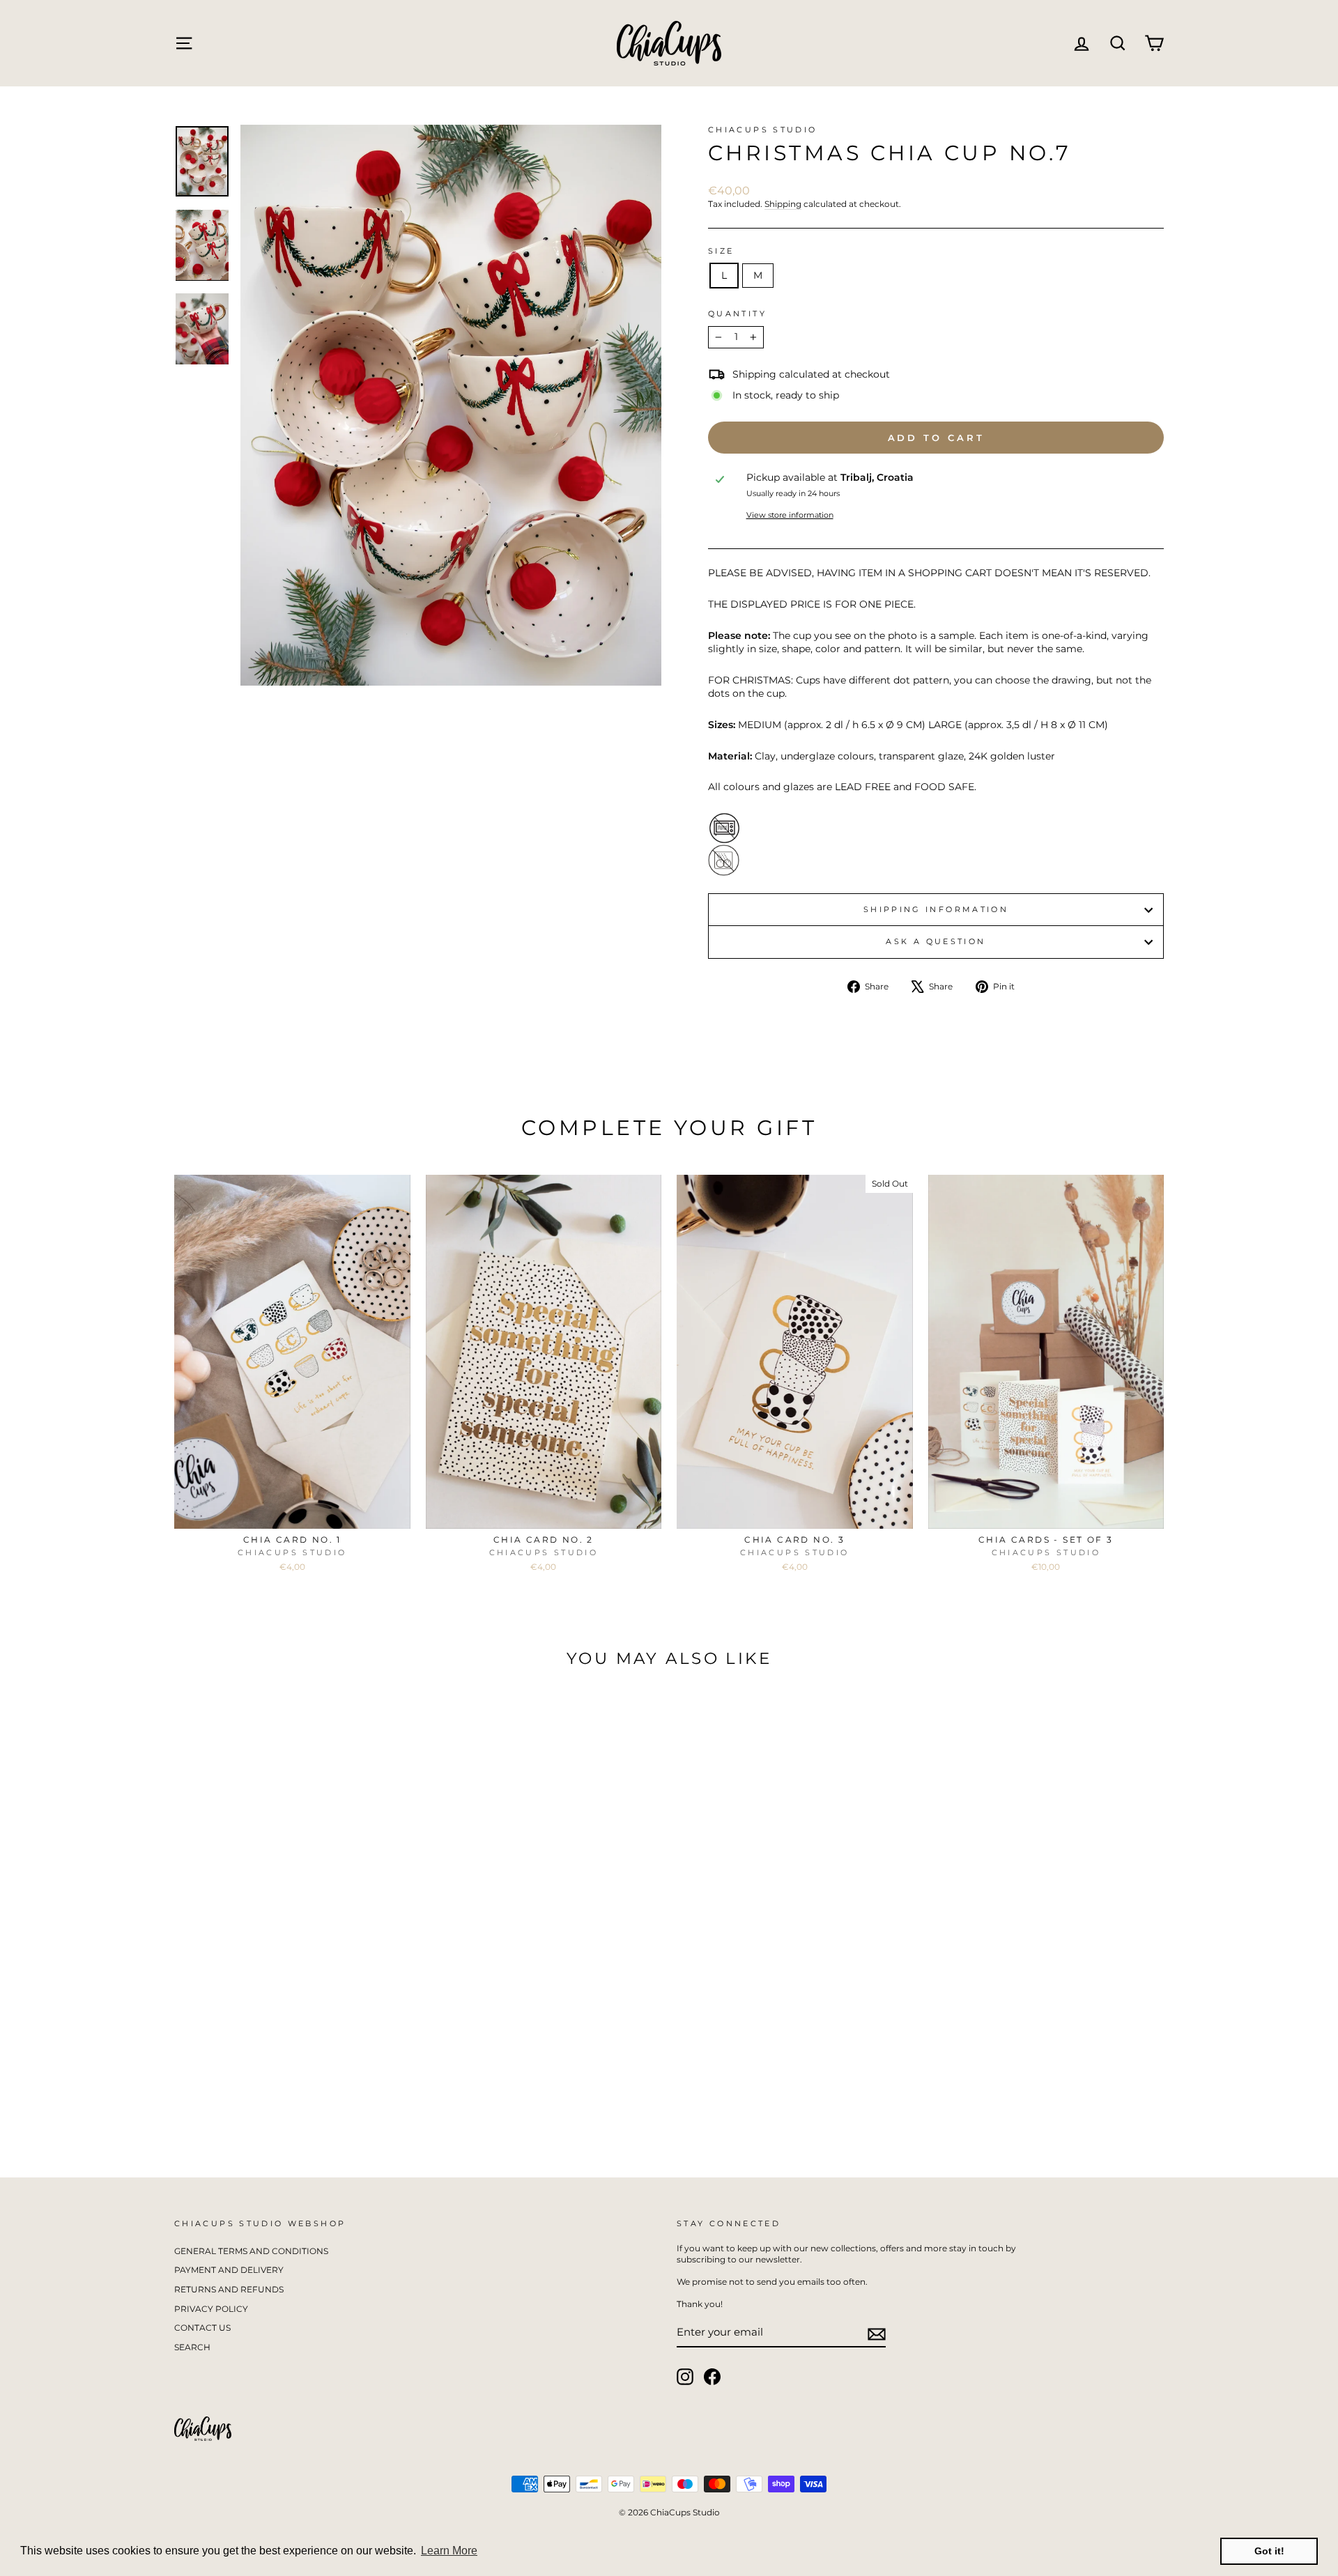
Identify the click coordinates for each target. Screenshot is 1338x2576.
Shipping (783, 204)
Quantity (737, 314)
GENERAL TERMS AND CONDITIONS (251, 2251)
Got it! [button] (1269, 2551)
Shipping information (936, 909)
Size (721, 251)
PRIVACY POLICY (211, 2309)
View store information (790, 515)
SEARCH (192, 2347)
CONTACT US (202, 2328)
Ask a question (936, 941)
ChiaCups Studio (762, 130)
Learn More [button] (449, 2551)
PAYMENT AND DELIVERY (229, 2270)
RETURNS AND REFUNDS (229, 2289)
